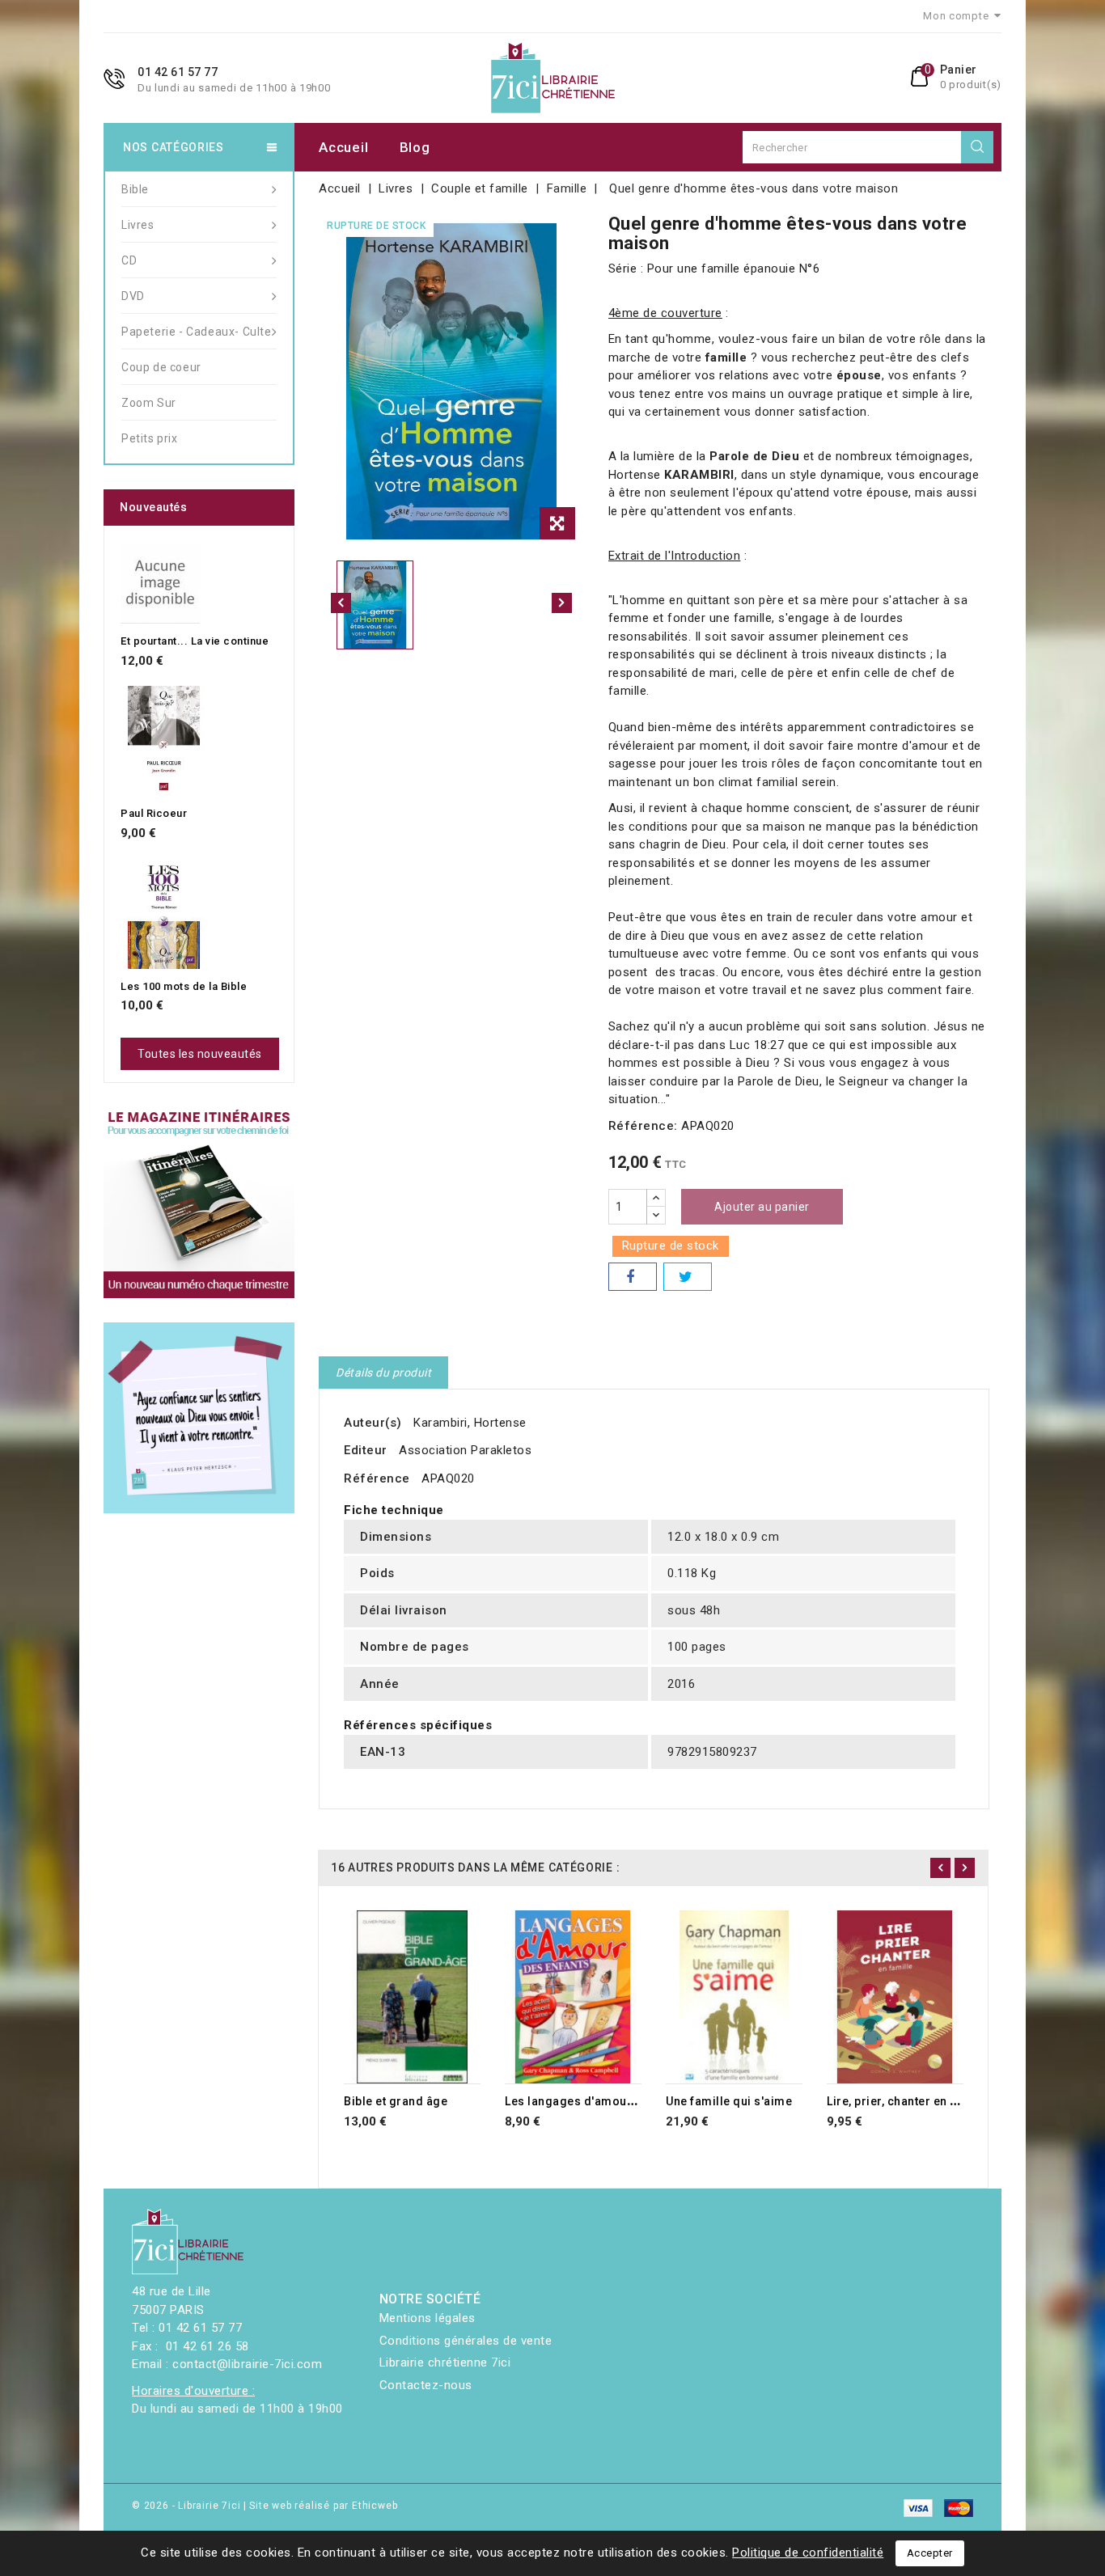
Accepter (930, 2553)
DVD (133, 296)
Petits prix (150, 438)
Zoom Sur (149, 403)
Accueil (343, 147)
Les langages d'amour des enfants (603, 2101)
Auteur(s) (373, 1423)
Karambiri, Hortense (470, 1423)
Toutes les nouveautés (200, 1054)
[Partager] (633, 1277)
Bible (135, 189)
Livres (138, 225)
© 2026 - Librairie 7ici (188, 2506)
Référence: (643, 1126)
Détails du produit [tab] (383, 1373)
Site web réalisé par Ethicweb (323, 2506)
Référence (377, 1478)
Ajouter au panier (762, 1207)
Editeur (366, 1450)
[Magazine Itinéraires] (199, 1203)
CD (129, 260)
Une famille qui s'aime (729, 2101)
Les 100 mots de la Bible (184, 986)
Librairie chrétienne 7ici (445, 2362)
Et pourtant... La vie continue (195, 641)
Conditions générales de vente (466, 2341)
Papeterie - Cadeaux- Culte (197, 332)
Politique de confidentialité (808, 2553)
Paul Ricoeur (154, 813)
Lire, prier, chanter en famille (908, 2101)
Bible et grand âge (396, 2101)
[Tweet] (688, 1277)
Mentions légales (428, 2318)
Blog (415, 147)
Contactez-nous (426, 2385)
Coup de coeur (161, 367)
